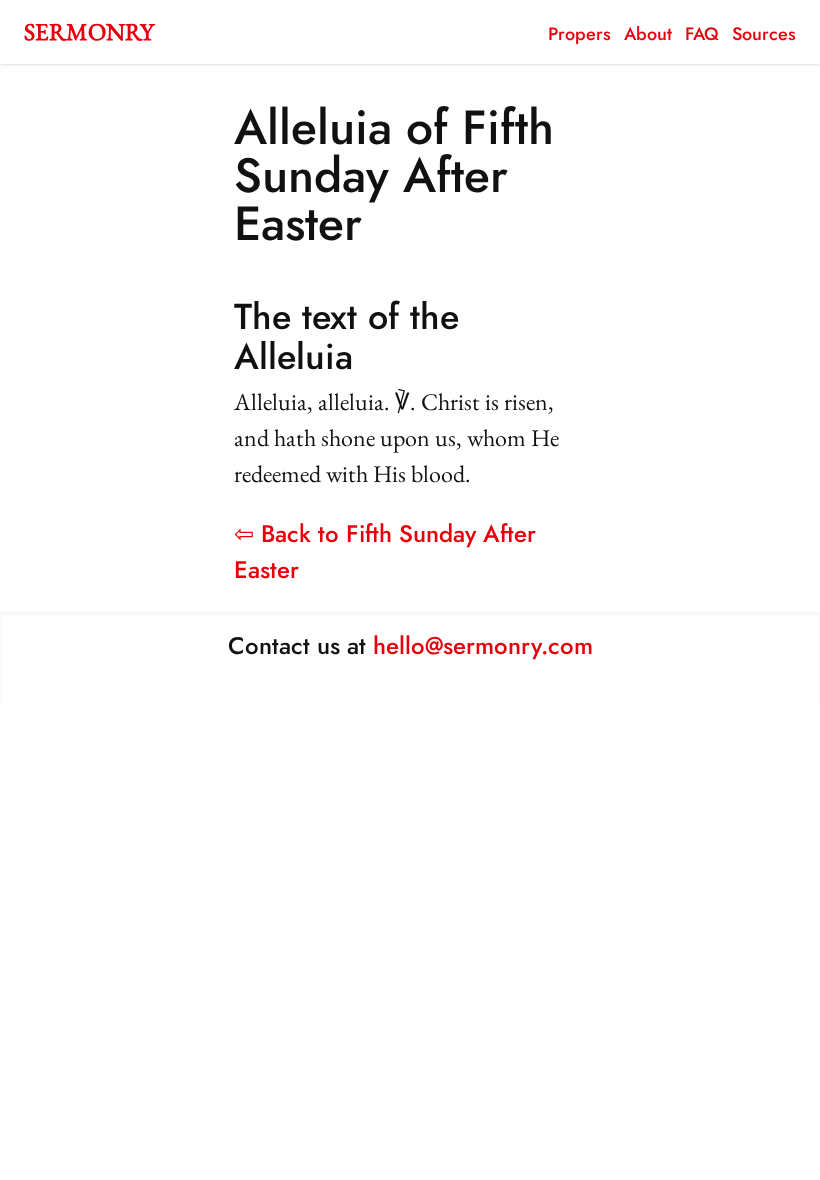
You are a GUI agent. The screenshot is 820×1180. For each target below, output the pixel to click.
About (648, 34)
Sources (764, 34)
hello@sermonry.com (483, 645)
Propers (579, 34)
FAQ (702, 34)
